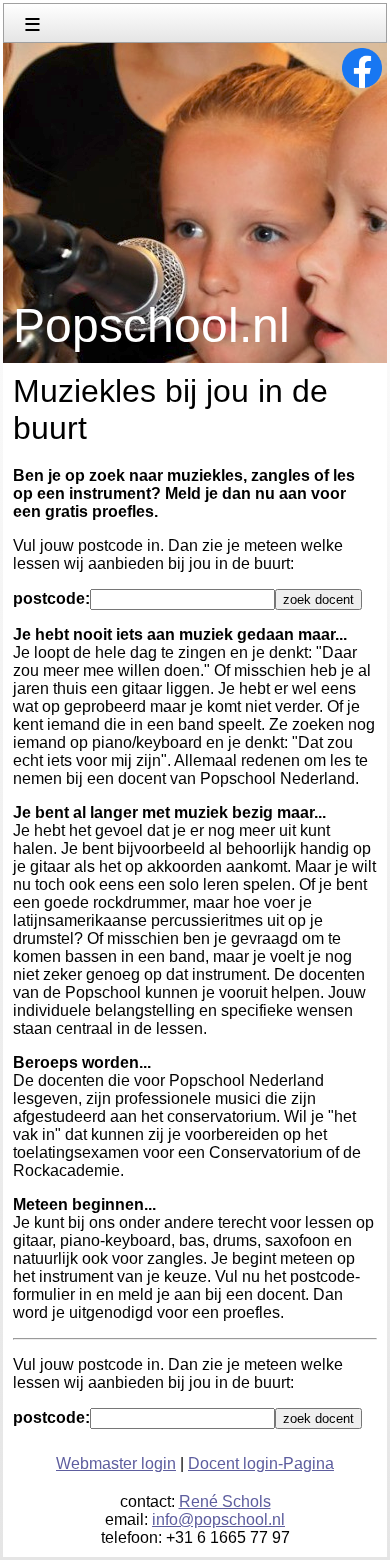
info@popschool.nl (218, 1519)
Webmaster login (116, 1463)
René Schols (225, 1501)
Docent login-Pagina (261, 1463)
